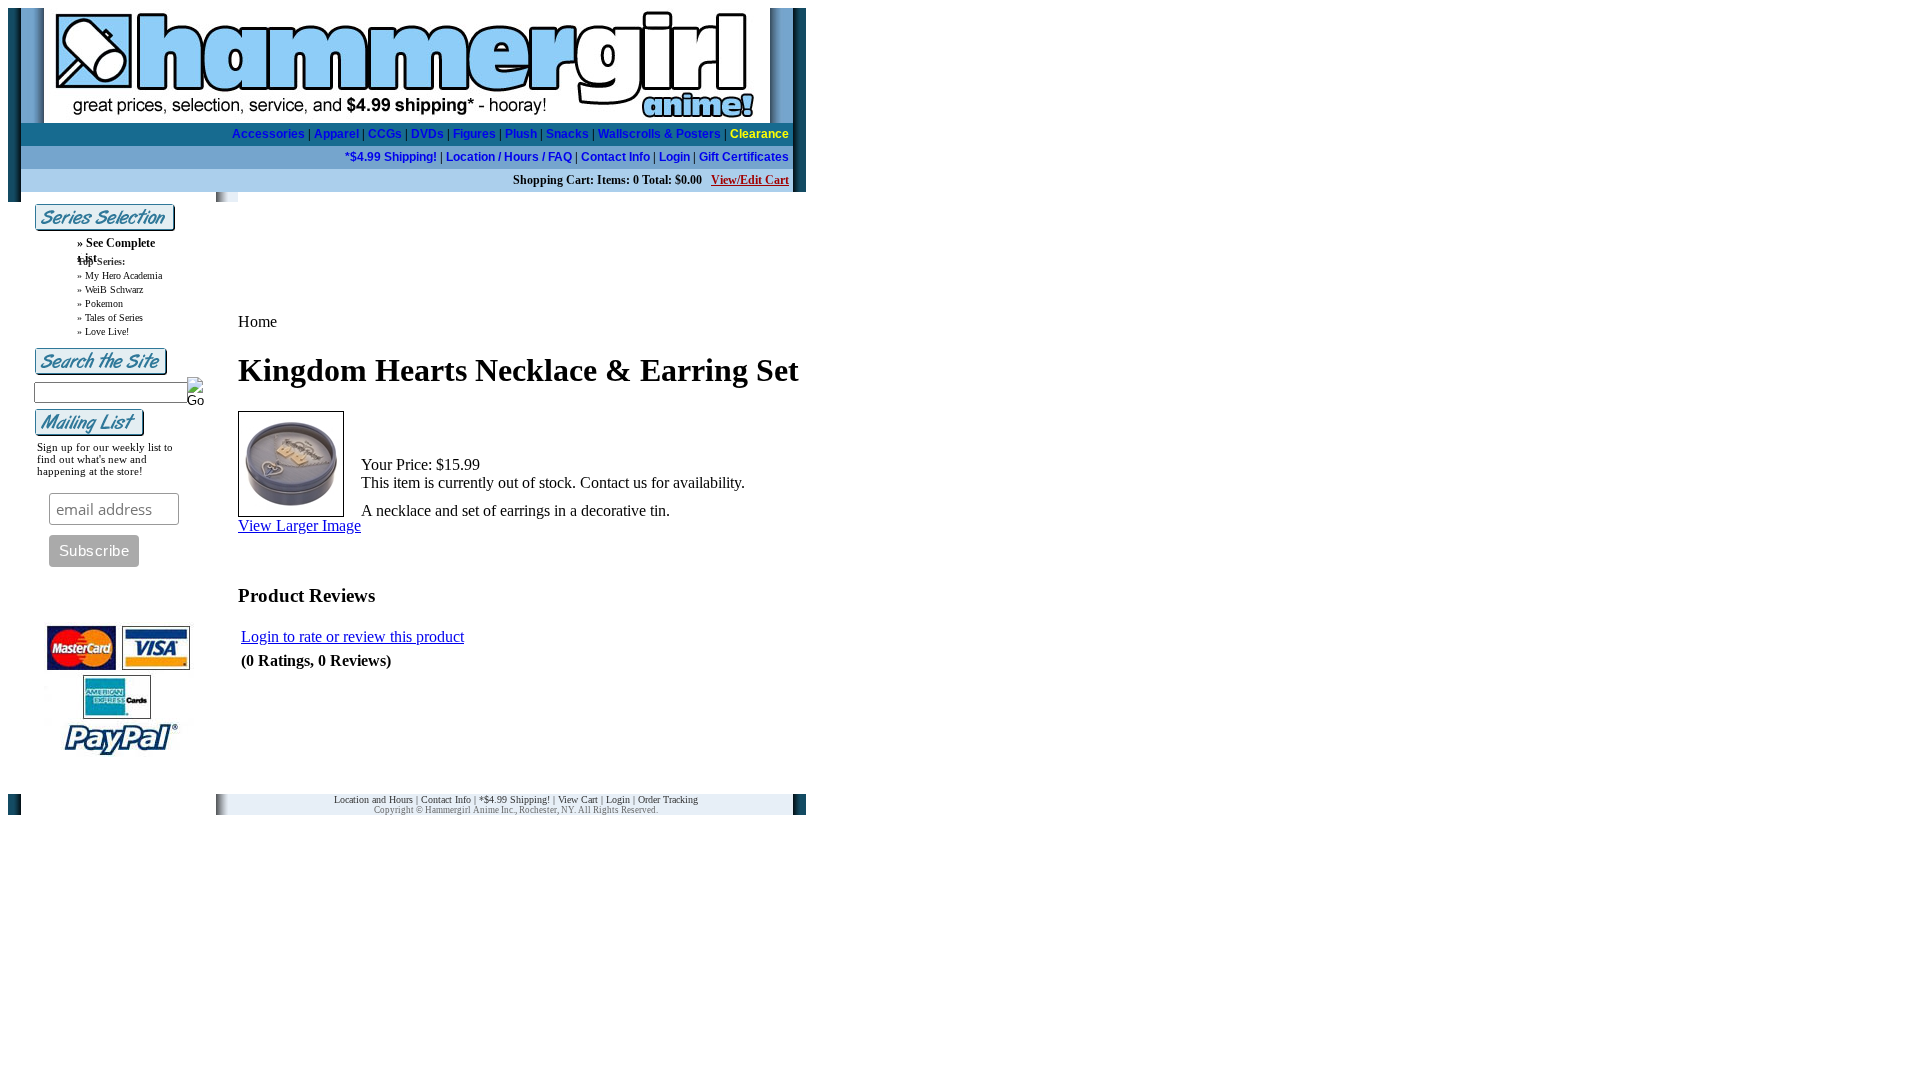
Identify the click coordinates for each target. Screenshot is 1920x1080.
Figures (474, 134)
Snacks (567, 134)
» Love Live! (103, 331)
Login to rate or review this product (352, 636)
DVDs (427, 134)
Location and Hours (373, 799)
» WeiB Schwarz (110, 289)
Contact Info (615, 157)
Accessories (268, 134)
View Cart (578, 799)
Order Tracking (668, 799)
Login (674, 157)
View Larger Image (299, 525)
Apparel (336, 134)
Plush (521, 134)
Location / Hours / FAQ (509, 157)
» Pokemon (100, 303)
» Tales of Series (110, 317)
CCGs (385, 134)
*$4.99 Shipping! (391, 157)
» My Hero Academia (119, 275)
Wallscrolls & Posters (659, 134)
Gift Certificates (744, 157)
